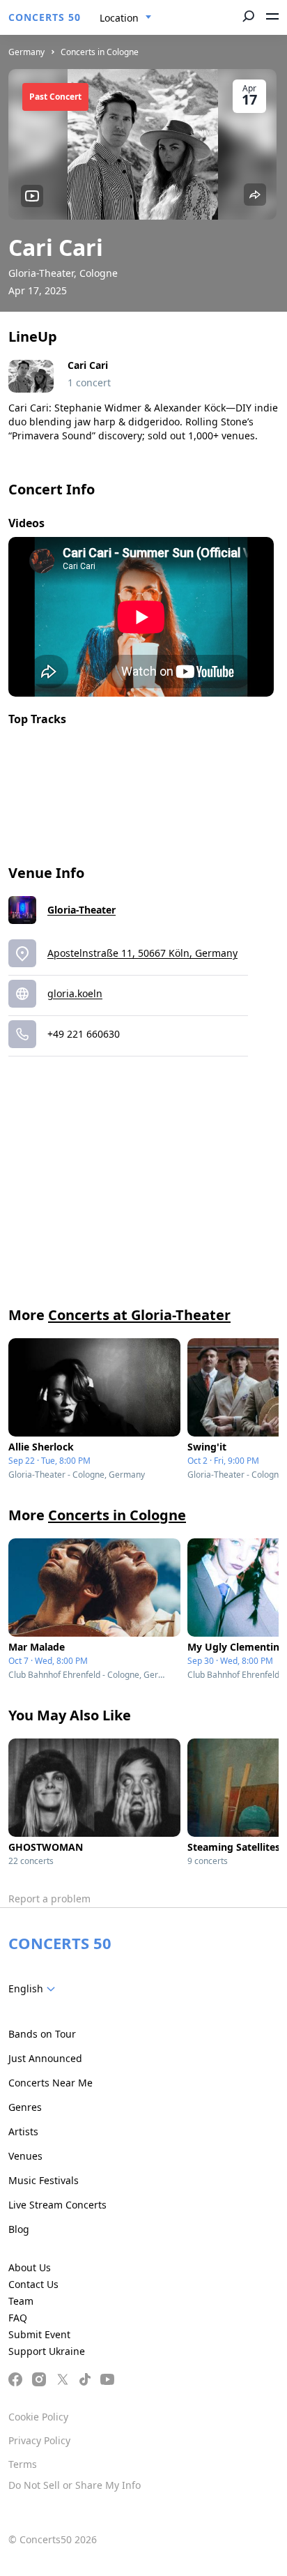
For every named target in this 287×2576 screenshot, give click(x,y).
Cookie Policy (38, 2417)
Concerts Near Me (51, 2083)
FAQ (18, 2318)
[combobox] (126, 18)
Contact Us (33, 2284)
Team (21, 2301)
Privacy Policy (39, 2440)
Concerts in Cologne (100, 52)
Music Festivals (44, 2180)
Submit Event (39, 2334)
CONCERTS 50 (45, 17)
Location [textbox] (119, 18)
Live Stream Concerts (57, 2205)
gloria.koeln (75, 993)
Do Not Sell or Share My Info (75, 2485)
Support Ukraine (47, 2351)
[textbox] (34, 1989)
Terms (23, 2464)
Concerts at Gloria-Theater (139, 1315)
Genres (25, 2107)
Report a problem (49, 1899)
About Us (30, 2267)
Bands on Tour (42, 2034)
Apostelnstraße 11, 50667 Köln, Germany (142, 953)
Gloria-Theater (82, 910)
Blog (19, 2229)
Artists (23, 2131)
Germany (26, 52)
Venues (25, 2156)
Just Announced (45, 2058)
